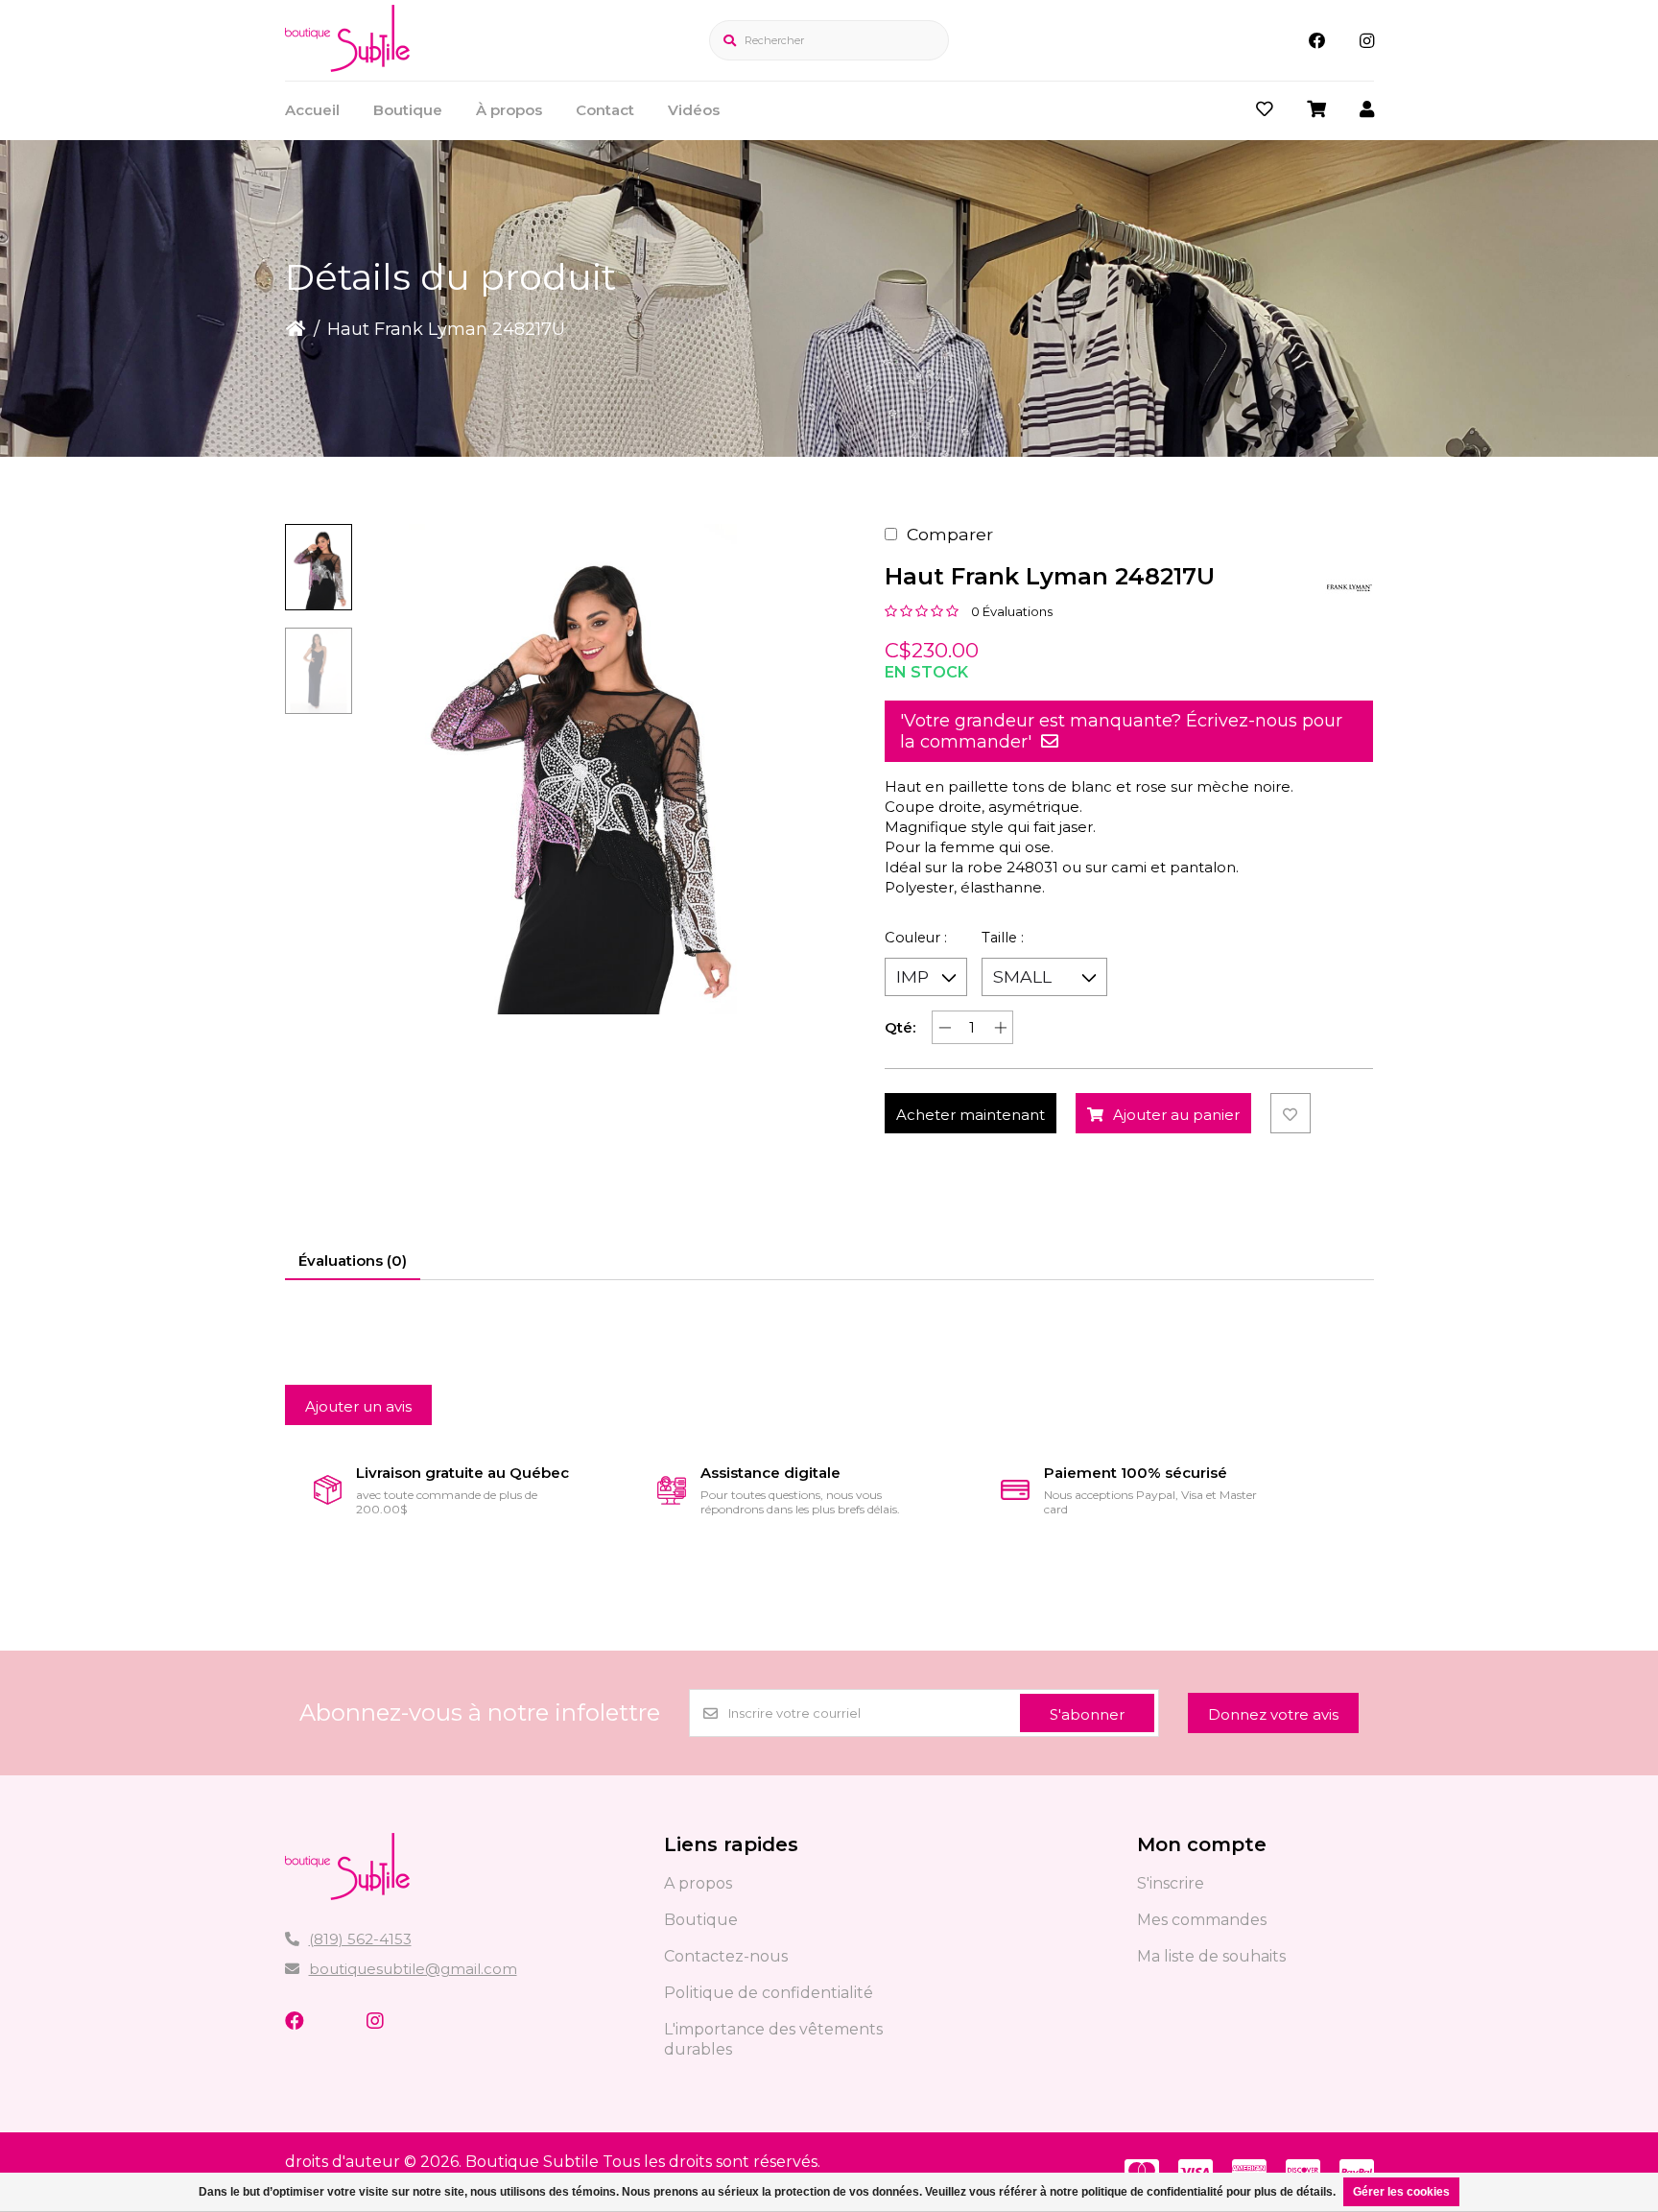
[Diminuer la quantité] (945, 1027)
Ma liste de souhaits (1211, 1956)
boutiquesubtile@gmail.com (413, 1969)
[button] (319, 567)
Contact (605, 110)
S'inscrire (1171, 1883)
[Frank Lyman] (1349, 587)
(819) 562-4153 (360, 1939)
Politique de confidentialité (769, 1993)
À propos (509, 110)
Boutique (408, 110)
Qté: (900, 1027)
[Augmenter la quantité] (1000, 1027)
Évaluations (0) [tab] (353, 1261)
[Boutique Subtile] (347, 66)
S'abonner (1087, 1714)
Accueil (312, 110)
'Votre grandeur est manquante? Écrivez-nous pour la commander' (1121, 731)
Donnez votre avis (1273, 1714)
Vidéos (694, 110)
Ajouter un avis (358, 1406)
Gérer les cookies (1401, 2192)
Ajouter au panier (1176, 1115)
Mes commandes (1202, 1920)
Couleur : (916, 938)
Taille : (1003, 938)
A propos (698, 1883)
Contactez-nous (726, 1956)
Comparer (950, 534)
